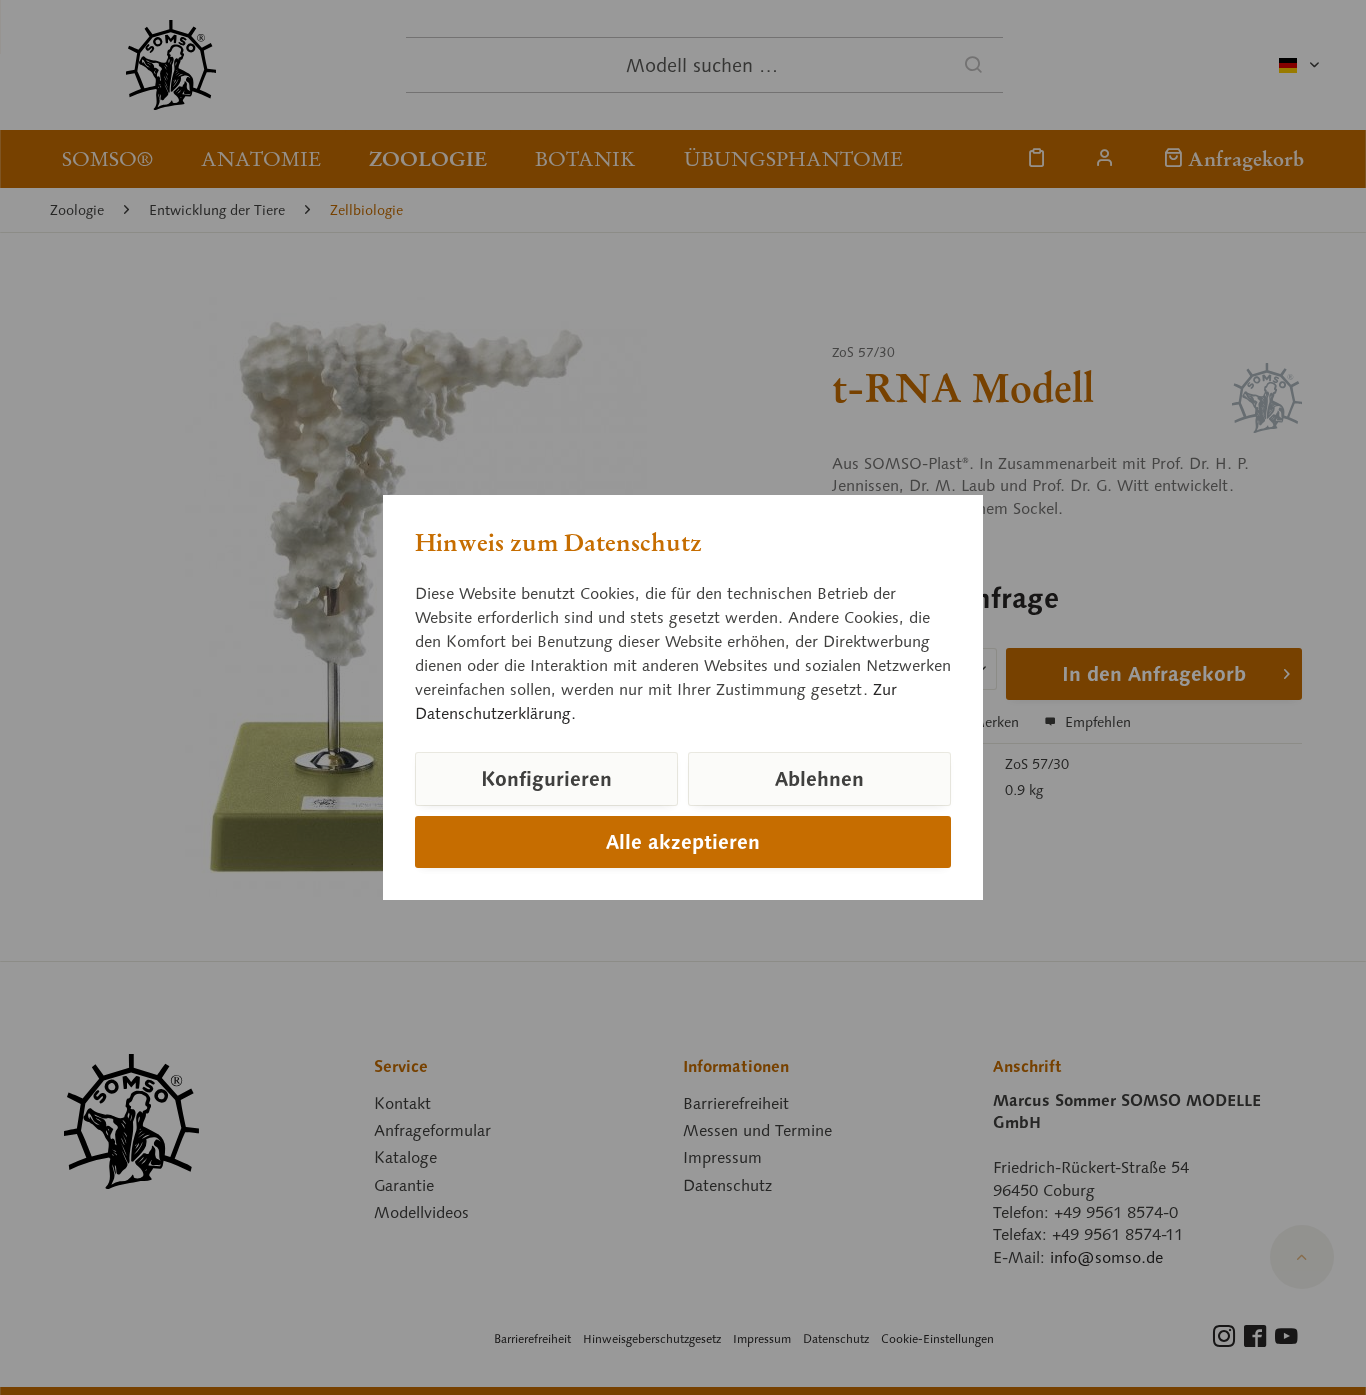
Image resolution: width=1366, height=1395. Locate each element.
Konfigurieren (546, 779)
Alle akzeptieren (683, 842)
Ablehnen (819, 779)
